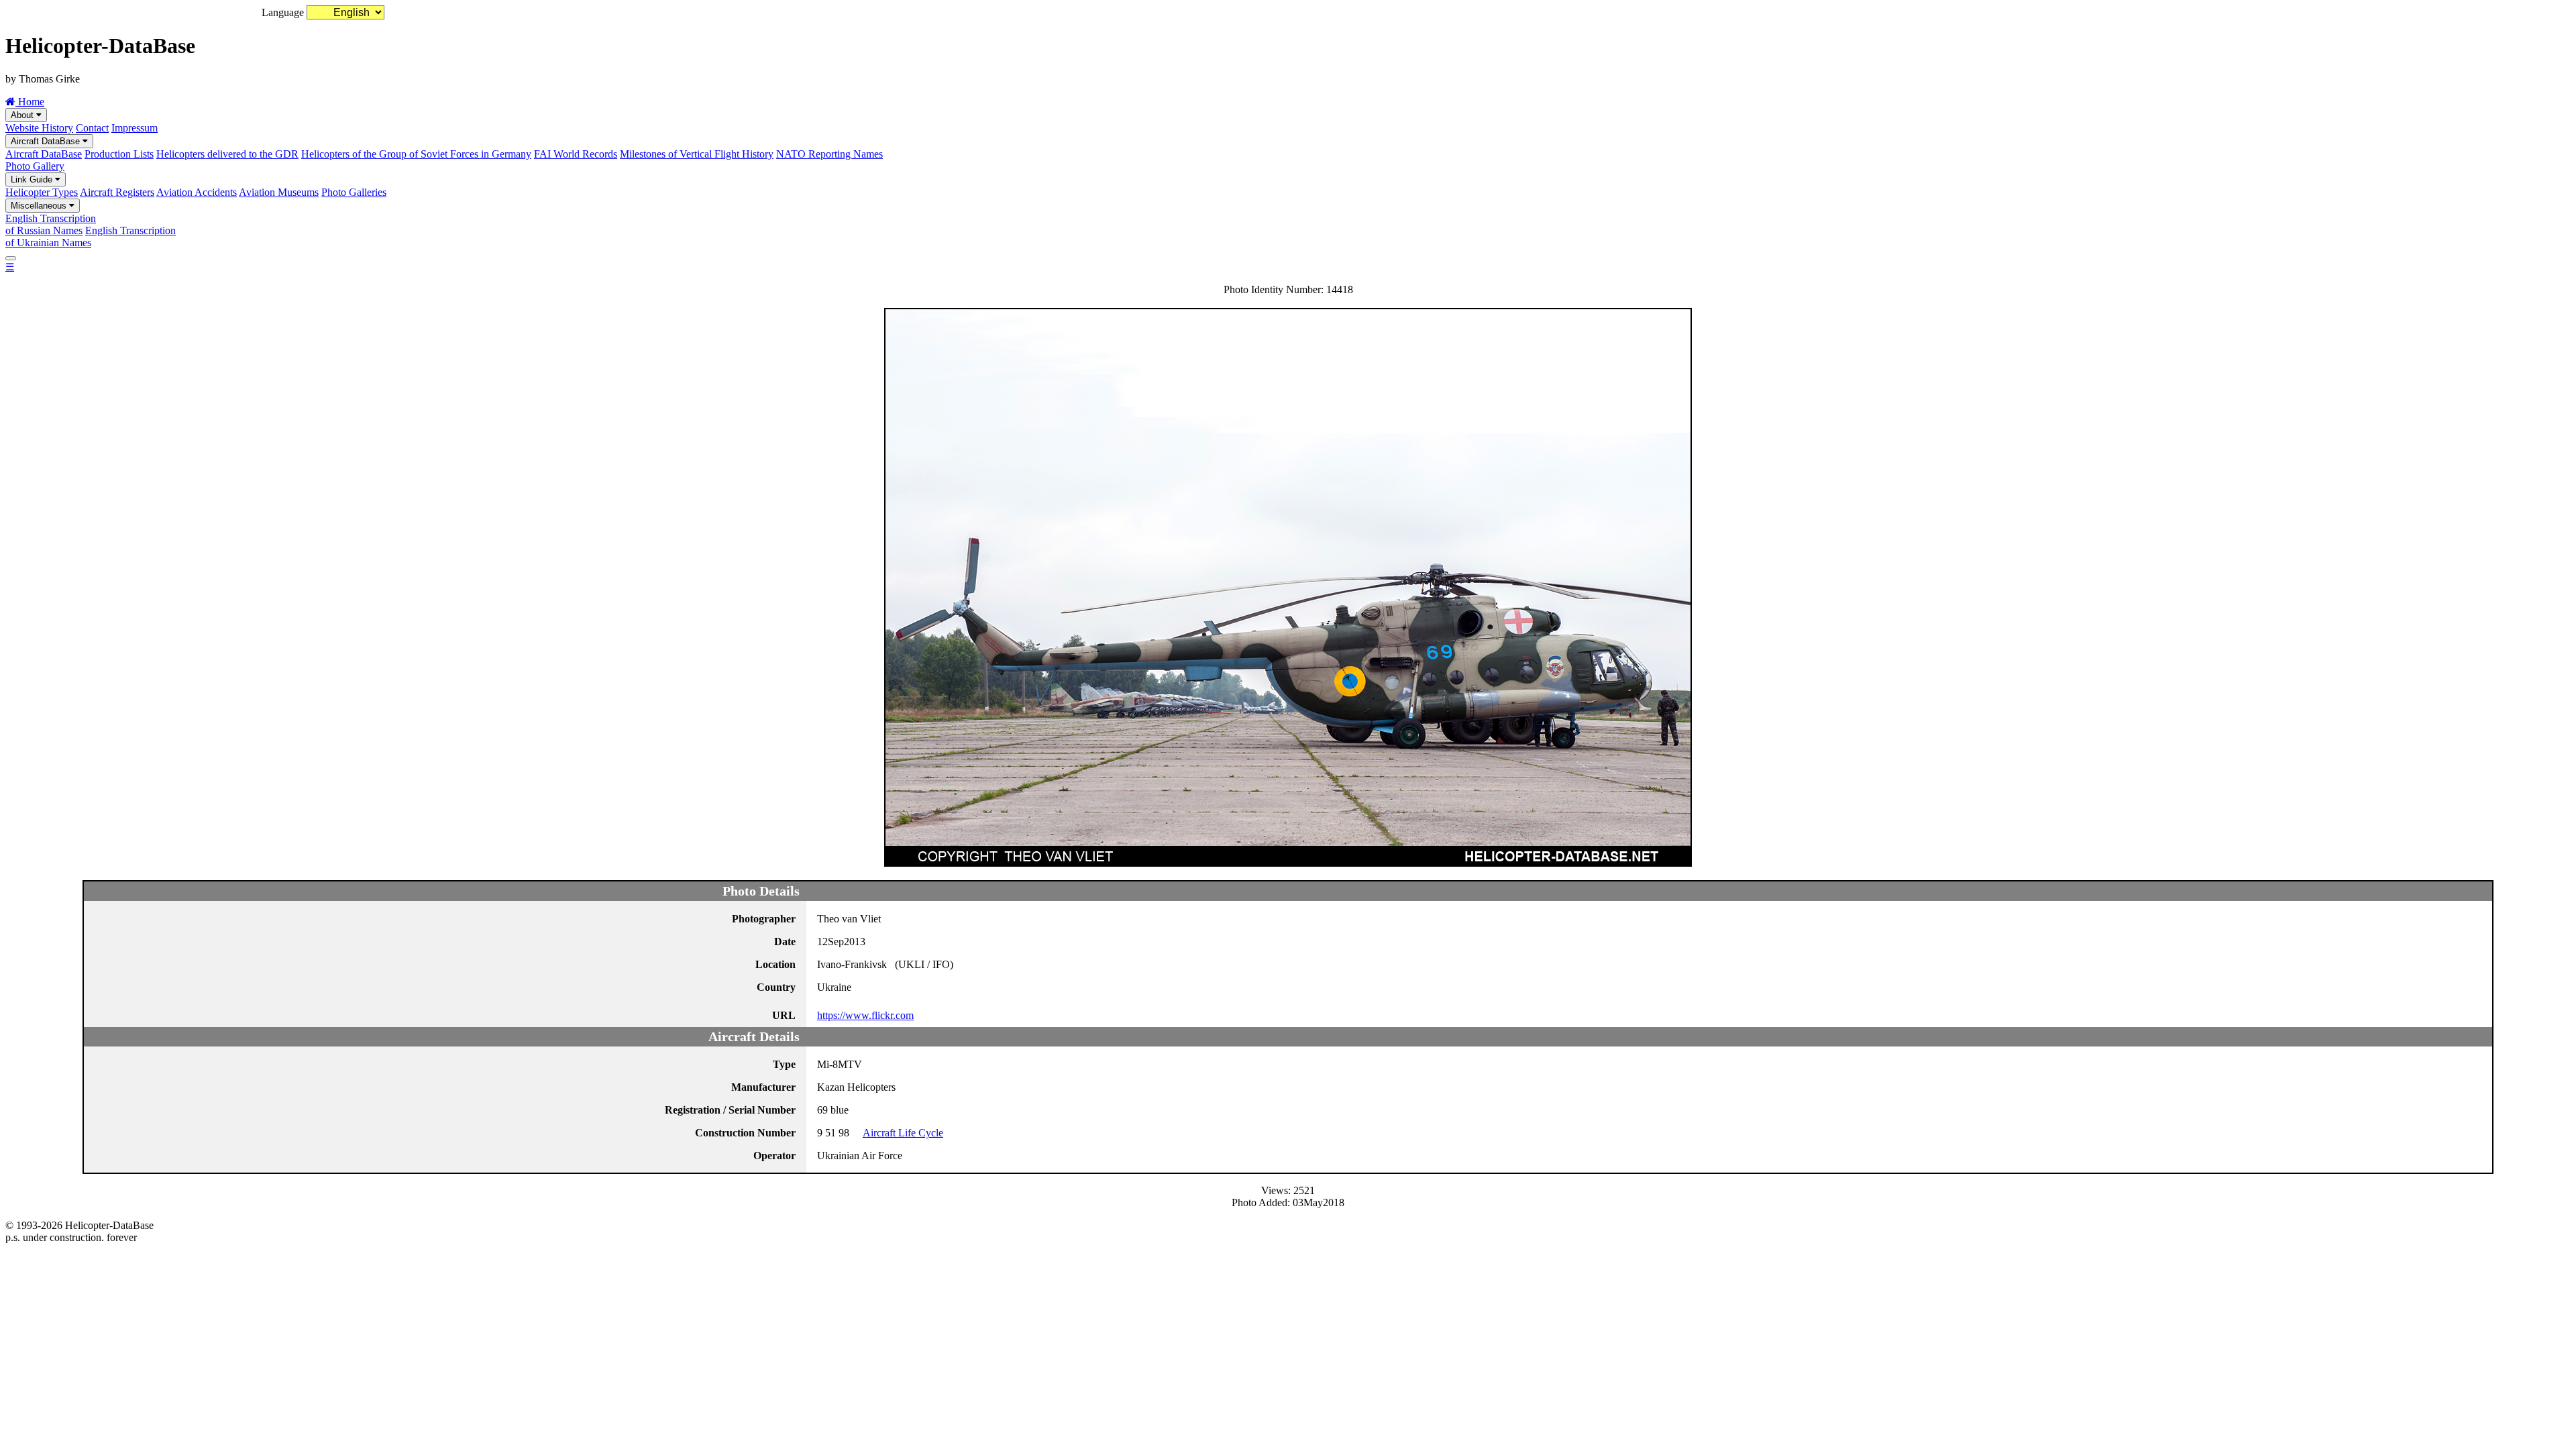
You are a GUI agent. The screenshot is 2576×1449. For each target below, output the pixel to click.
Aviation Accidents (197, 192)
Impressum (135, 128)
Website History (39, 128)
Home (30, 102)
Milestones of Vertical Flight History (697, 154)
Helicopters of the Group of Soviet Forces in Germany (416, 154)
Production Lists (119, 154)
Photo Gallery (35, 166)
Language (283, 12)
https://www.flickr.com (865, 1015)
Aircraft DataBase (47, 141)
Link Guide (33, 179)
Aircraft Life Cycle (903, 1133)
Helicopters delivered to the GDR (227, 154)
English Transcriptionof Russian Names (51, 224)
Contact (92, 128)
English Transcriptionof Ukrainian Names (91, 236)
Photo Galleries (354, 192)
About (23, 115)
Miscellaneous (40, 206)
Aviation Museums (279, 192)
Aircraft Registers (117, 192)
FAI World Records (576, 154)
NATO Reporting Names (829, 154)
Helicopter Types (42, 192)
